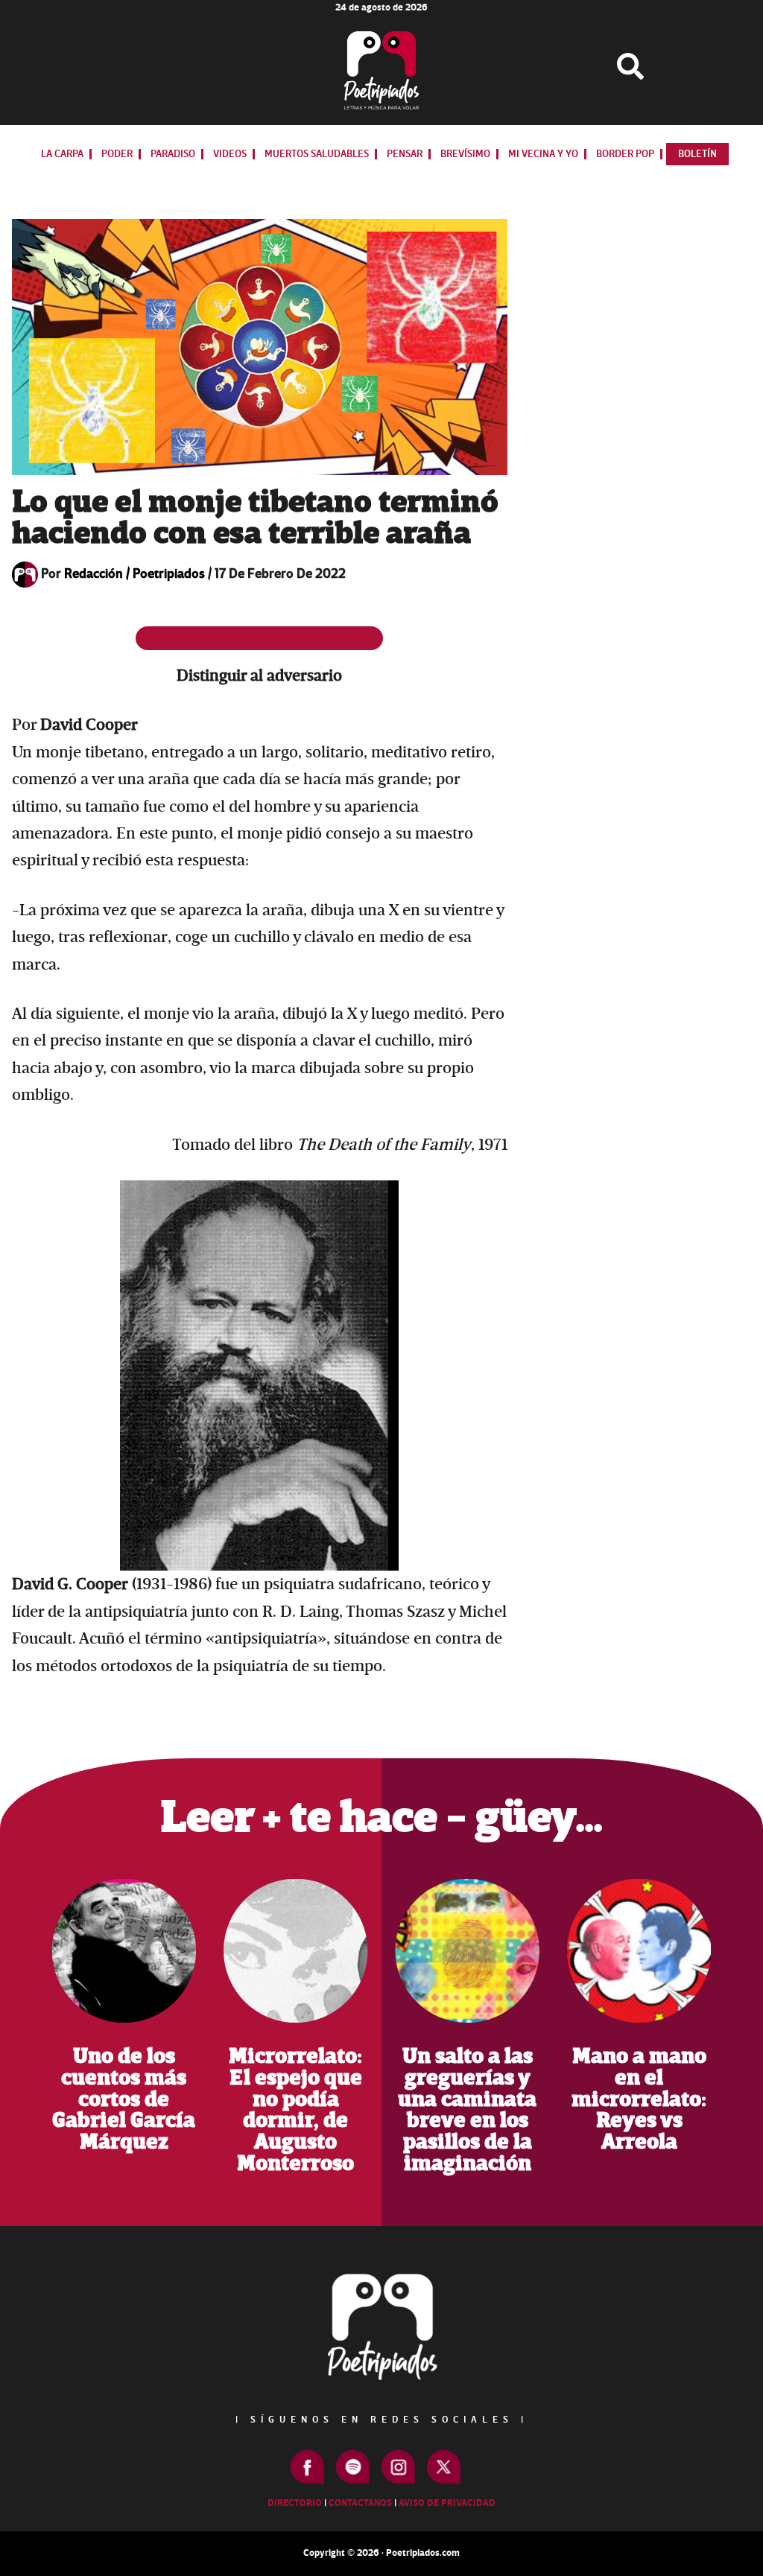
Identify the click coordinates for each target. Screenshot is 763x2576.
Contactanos (360, 2503)
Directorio (295, 2503)
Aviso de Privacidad (447, 2503)
